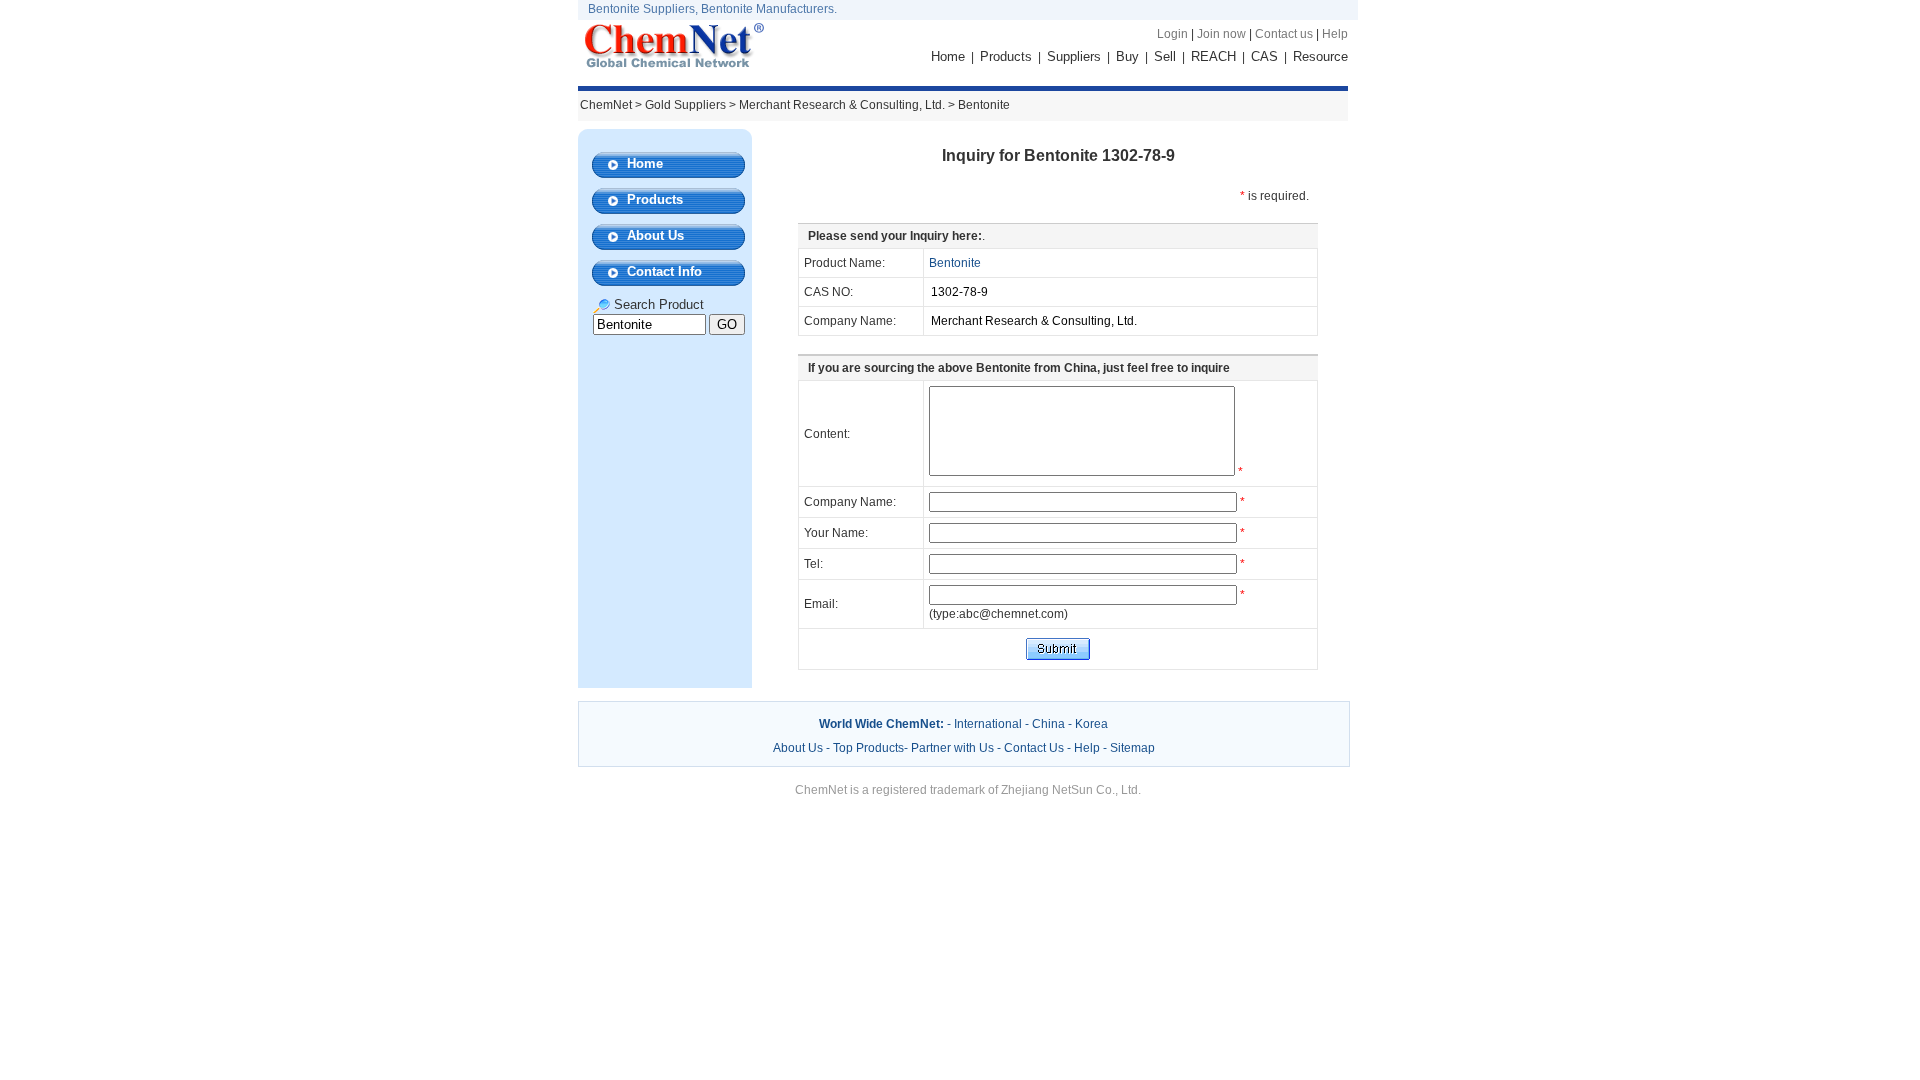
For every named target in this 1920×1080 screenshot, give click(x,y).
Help (1335, 34)
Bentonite (955, 263)
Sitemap (1132, 748)
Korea (1091, 724)
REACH (1213, 56)
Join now (1221, 34)
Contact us (1284, 34)
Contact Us (1034, 748)
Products (1006, 56)
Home (948, 56)
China (1048, 724)
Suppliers (1074, 56)
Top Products (868, 748)
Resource (1320, 56)
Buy (1127, 56)
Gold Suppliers (685, 105)
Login (1172, 34)
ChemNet (606, 105)
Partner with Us (954, 748)
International (988, 724)
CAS (1264, 56)
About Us (655, 235)
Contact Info (664, 271)
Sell (1165, 56)
